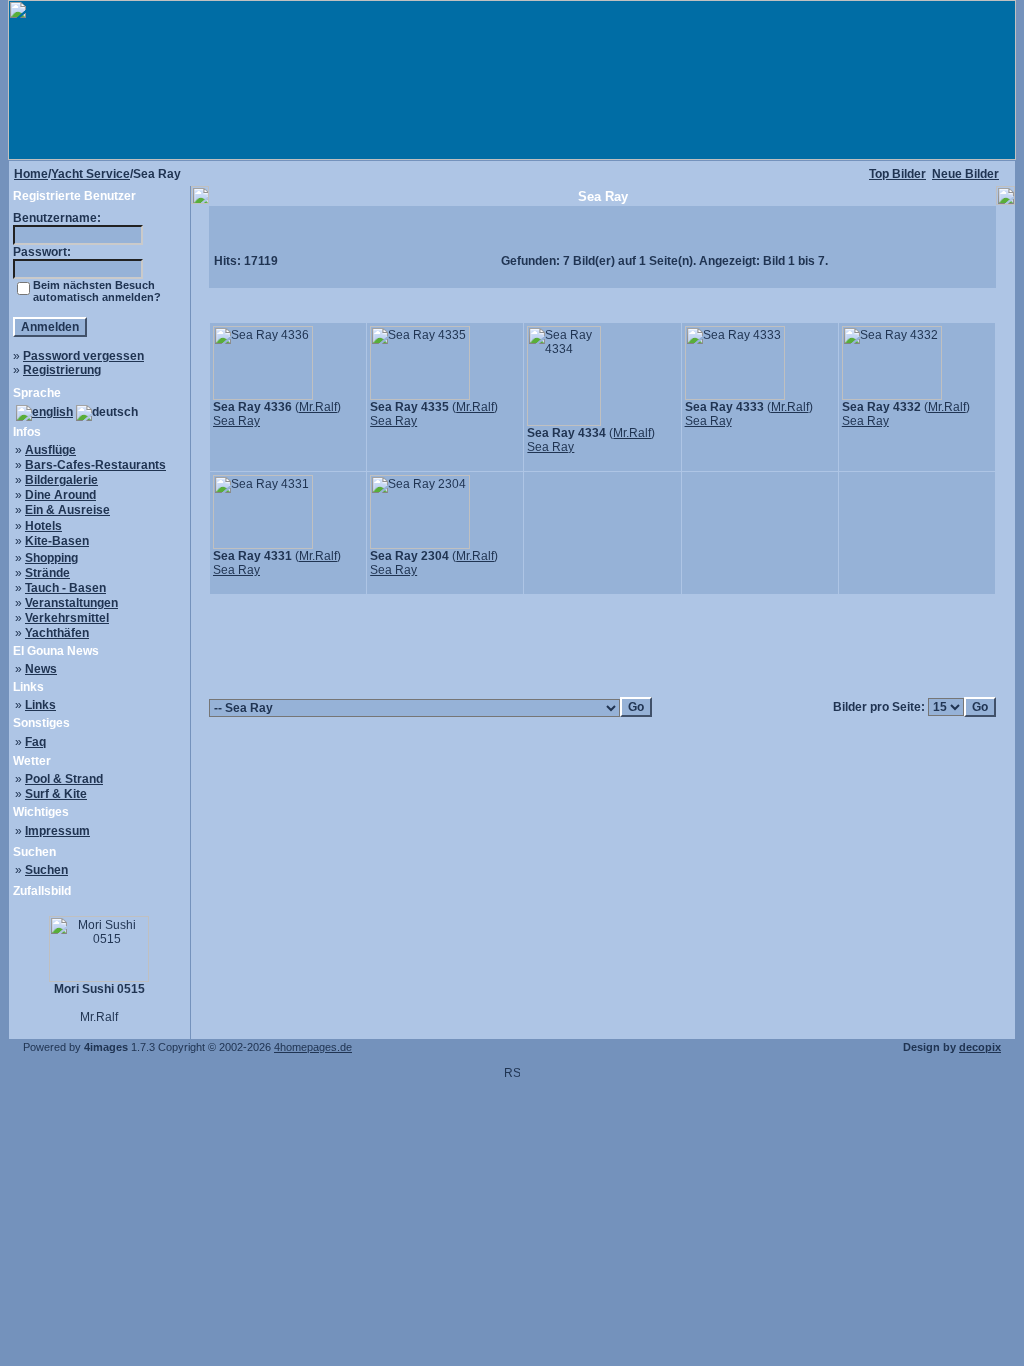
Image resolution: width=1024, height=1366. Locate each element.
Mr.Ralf (318, 407)
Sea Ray (236, 421)
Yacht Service (90, 174)
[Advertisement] (603, 639)
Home (31, 174)
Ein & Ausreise (67, 510)
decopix (980, 1047)
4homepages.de (313, 1047)
